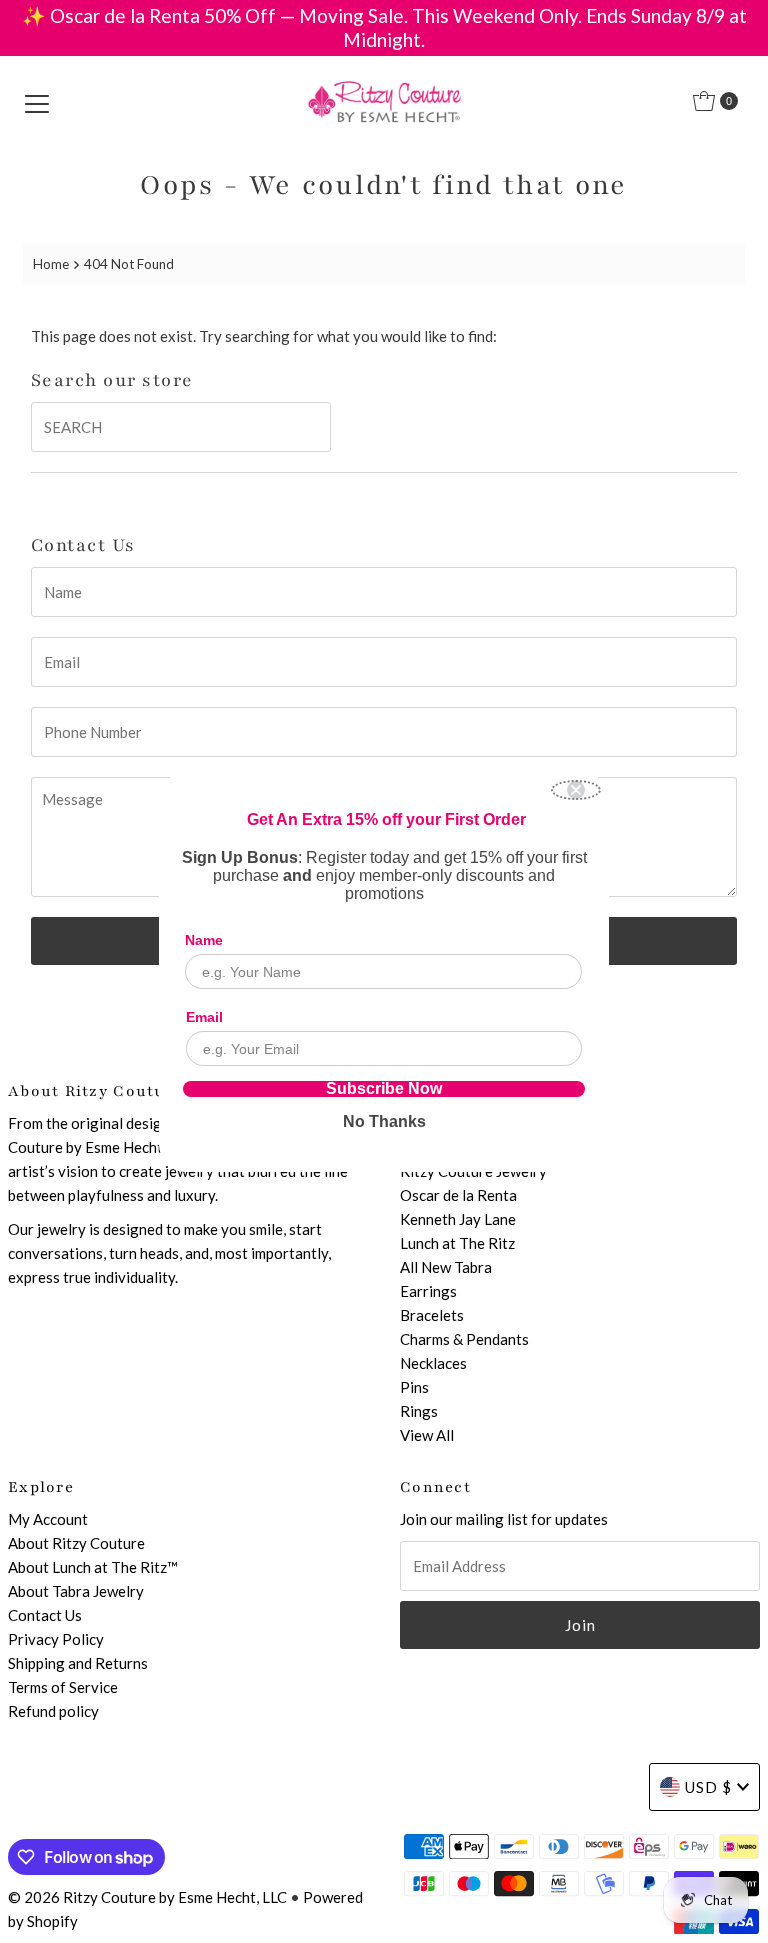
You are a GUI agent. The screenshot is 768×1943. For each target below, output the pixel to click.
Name (204, 940)
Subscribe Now (384, 1089)
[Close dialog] (576, 790)
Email (204, 1017)
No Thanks (384, 1121)
